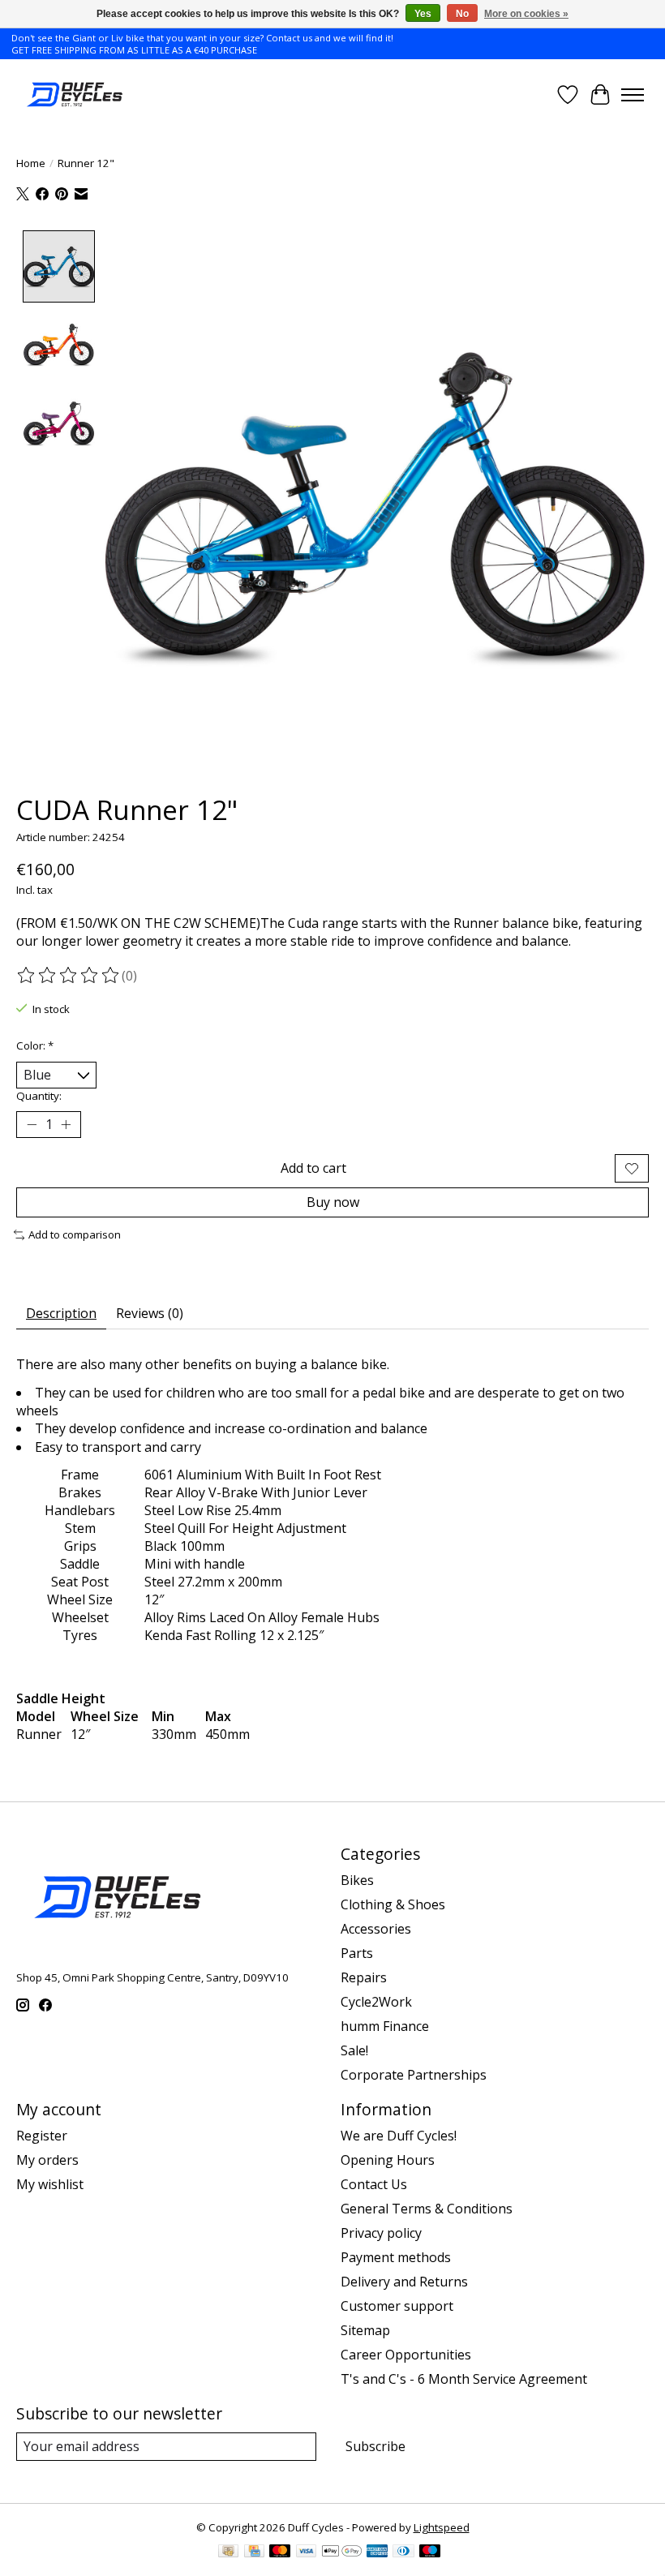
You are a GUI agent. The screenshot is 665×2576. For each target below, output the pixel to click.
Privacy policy (381, 2233)
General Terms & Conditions (427, 2209)
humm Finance (385, 2026)
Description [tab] (61, 1313)
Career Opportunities (406, 2355)
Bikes (357, 1880)
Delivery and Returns (404, 2282)
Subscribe (375, 2446)
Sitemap (365, 2330)
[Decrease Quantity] (32, 1125)
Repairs (364, 1977)
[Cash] (228, 2552)
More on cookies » (526, 14)
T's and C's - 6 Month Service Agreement (464, 2379)
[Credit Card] (254, 2552)
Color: (35, 1045)
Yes (423, 14)
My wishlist (50, 2184)
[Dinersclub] (403, 2552)
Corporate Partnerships (414, 2075)
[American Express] (377, 2552)
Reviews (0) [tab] (150, 1313)
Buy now (333, 1202)
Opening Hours (388, 2160)
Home (31, 163)
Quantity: (39, 1096)
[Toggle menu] (633, 95)
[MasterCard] (280, 2552)
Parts (357, 1953)
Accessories (376, 1929)
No (462, 14)
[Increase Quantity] (66, 1125)
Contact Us (374, 2184)
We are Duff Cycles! (399, 2136)
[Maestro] (430, 2552)
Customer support (397, 2306)
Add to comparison (75, 1234)
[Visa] (307, 2552)
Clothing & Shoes (393, 1904)
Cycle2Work (376, 2002)
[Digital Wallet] (342, 2552)
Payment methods (396, 2257)
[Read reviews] (69, 976)
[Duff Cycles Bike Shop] (73, 94)
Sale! (354, 2050)
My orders (47, 2160)
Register (42, 2136)
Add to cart (313, 1168)
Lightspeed (442, 2527)
